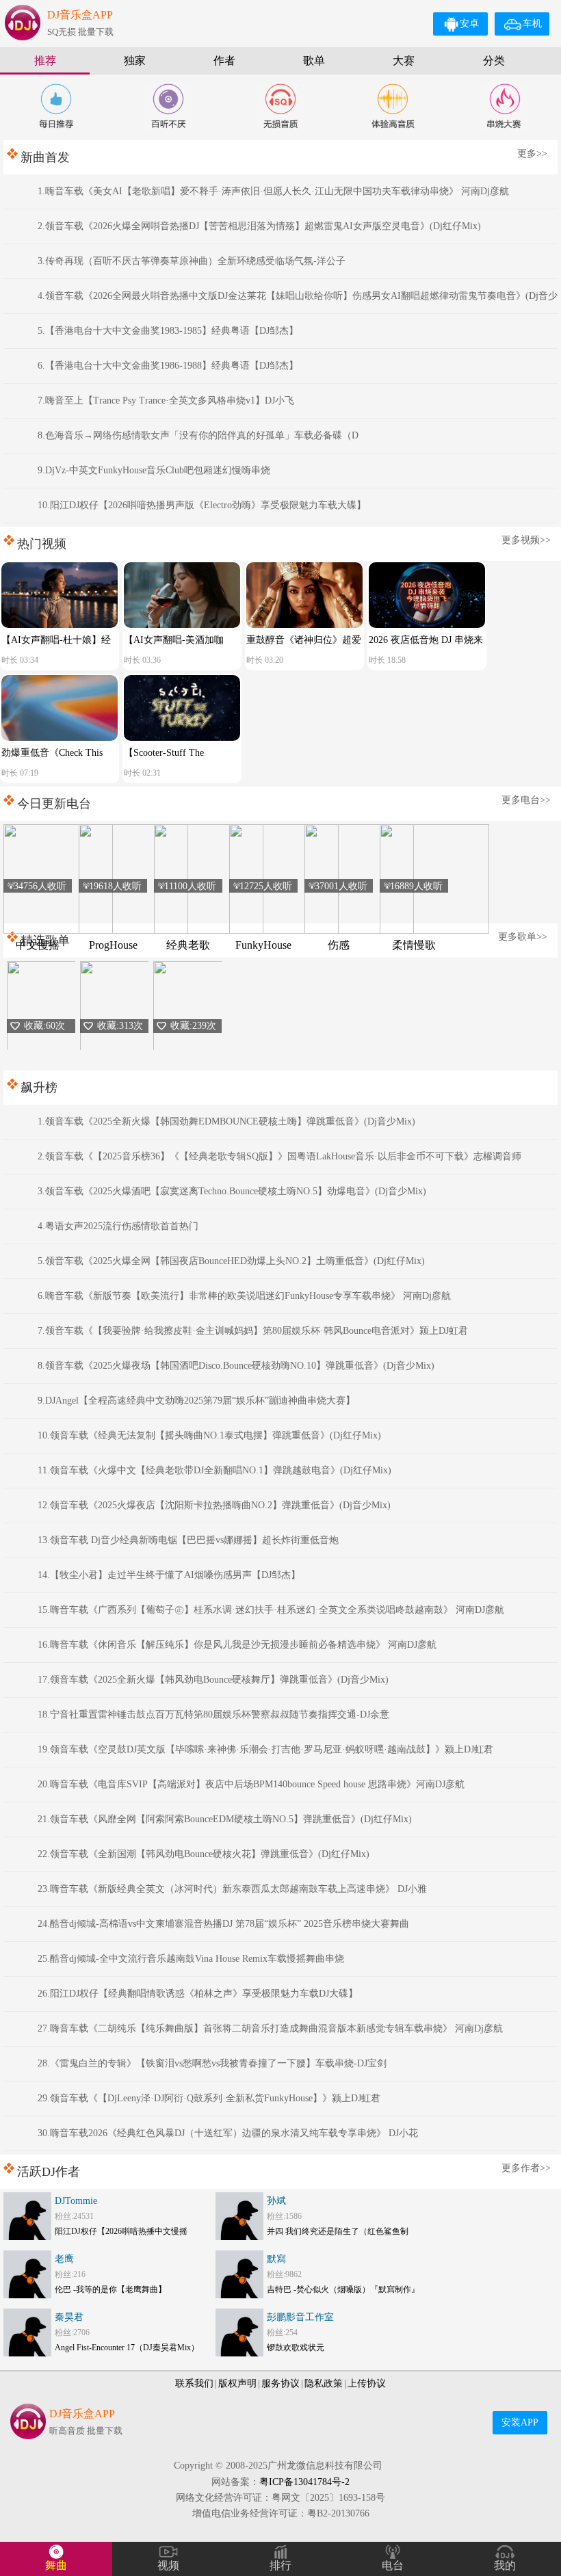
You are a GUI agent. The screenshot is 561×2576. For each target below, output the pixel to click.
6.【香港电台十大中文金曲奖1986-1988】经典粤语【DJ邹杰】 (168, 366)
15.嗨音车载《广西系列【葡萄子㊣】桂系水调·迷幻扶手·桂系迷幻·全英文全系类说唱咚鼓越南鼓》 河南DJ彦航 (271, 1610)
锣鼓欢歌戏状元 (296, 2348)
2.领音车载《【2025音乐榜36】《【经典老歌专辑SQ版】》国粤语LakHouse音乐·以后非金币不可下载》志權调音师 (279, 1156)
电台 (393, 2565)
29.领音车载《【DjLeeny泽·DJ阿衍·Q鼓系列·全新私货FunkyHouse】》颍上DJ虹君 (209, 2098)
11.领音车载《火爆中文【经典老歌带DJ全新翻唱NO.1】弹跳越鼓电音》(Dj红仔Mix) (214, 1470)
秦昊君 (69, 2317)
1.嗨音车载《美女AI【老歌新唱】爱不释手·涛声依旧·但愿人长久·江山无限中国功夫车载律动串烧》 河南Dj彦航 (273, 191)
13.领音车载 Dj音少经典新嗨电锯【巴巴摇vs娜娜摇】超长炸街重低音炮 (188, 1540)
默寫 (276, 2259)
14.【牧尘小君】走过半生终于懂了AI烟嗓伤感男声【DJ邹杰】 (169, 1575)
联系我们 (194, 2383)
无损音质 (280, 106)
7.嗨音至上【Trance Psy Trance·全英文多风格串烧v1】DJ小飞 (166, 400)
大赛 (404, 61)
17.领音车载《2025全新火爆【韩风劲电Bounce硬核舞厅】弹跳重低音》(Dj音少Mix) (213, 1680)
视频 (168, 2565)
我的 (505, 2565)
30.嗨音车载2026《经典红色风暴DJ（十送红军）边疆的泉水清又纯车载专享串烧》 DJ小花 (228, 2133)
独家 (135, 61)
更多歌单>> (523, 937)
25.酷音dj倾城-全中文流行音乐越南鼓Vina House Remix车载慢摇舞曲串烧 (191, 1959)
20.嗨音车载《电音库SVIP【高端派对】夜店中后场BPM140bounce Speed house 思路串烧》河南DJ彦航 (251, 1784)
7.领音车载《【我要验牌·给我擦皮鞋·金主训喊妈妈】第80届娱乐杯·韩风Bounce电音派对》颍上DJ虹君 (253, 1331)
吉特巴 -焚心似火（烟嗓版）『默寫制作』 (343, 2289)
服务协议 (280, 2383)
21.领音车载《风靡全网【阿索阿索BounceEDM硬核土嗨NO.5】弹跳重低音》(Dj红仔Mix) (225, 1819)
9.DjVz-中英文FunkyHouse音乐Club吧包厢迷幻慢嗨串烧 (154, 470)
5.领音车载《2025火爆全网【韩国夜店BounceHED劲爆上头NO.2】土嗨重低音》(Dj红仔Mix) (231, 1261)
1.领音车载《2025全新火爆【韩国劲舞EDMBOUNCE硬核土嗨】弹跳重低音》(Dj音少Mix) (226, 1121)
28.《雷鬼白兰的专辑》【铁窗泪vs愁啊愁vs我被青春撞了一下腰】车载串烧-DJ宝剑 (212, 2063)
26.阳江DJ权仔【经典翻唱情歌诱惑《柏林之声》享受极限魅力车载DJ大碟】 (198, 1994)
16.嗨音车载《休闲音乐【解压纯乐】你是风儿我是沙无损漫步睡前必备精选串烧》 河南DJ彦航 (237, 1645)
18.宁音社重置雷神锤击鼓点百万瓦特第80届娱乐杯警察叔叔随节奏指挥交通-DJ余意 (213, 1714)
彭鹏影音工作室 (300, 2317)
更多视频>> (526, 540)
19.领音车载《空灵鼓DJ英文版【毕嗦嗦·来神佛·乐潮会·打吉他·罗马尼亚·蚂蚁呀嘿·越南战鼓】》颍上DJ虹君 (265, 1749)
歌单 (314, 61)
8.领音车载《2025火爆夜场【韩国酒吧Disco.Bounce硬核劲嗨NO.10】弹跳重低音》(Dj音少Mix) (236, 1366)
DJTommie (76, 2201)
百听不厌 (168, 106)
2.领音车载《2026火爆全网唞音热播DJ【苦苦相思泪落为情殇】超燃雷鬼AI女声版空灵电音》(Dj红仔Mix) (259, 226)
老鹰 (64, 2259)
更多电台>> (526, 800)
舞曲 (56, 2565)
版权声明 (237, 2383)
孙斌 (276, 2201)
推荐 (45, 61)
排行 (280, 2565)
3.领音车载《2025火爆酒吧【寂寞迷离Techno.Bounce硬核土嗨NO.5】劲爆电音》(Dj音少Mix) (232, 1191)
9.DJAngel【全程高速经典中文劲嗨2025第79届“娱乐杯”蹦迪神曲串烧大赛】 (196, 1401)
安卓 (469, 24)
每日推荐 (56, 106)
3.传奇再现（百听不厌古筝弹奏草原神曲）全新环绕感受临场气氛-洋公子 (192, 261)
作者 (224, 61)
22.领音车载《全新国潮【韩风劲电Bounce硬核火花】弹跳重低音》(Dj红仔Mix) (204, 1854)
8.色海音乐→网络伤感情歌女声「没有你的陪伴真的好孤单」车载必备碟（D (198, 435)
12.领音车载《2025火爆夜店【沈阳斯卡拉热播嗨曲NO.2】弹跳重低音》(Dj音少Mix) (214, 1505)
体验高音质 (393, 106)
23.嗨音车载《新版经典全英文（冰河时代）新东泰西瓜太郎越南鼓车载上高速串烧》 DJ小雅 (232, 1889)
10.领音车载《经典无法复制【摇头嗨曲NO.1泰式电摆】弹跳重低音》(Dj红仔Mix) (209, 1435)
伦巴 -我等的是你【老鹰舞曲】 (110, 2289)
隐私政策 (324, 2383)
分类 (494, 61)
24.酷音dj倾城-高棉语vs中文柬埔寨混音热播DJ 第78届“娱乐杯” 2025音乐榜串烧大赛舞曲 (223, 1924)
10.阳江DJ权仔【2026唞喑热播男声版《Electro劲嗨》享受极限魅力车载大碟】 (202, 505)
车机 (532, 24)
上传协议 (367, 2383)
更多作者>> (526, 2168)
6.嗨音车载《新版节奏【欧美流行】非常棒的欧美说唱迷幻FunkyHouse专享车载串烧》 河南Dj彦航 (244, 1296)
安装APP (520, 2422)
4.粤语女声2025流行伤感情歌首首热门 (118, 1226)
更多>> (532, 154)
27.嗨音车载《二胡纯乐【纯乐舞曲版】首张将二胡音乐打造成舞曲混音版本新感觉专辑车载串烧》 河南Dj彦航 (270, 2028)
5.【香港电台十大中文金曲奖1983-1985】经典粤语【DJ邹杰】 (168, 331)
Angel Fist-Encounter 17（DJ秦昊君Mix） (127, 2348)
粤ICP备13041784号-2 (304, 2482)
